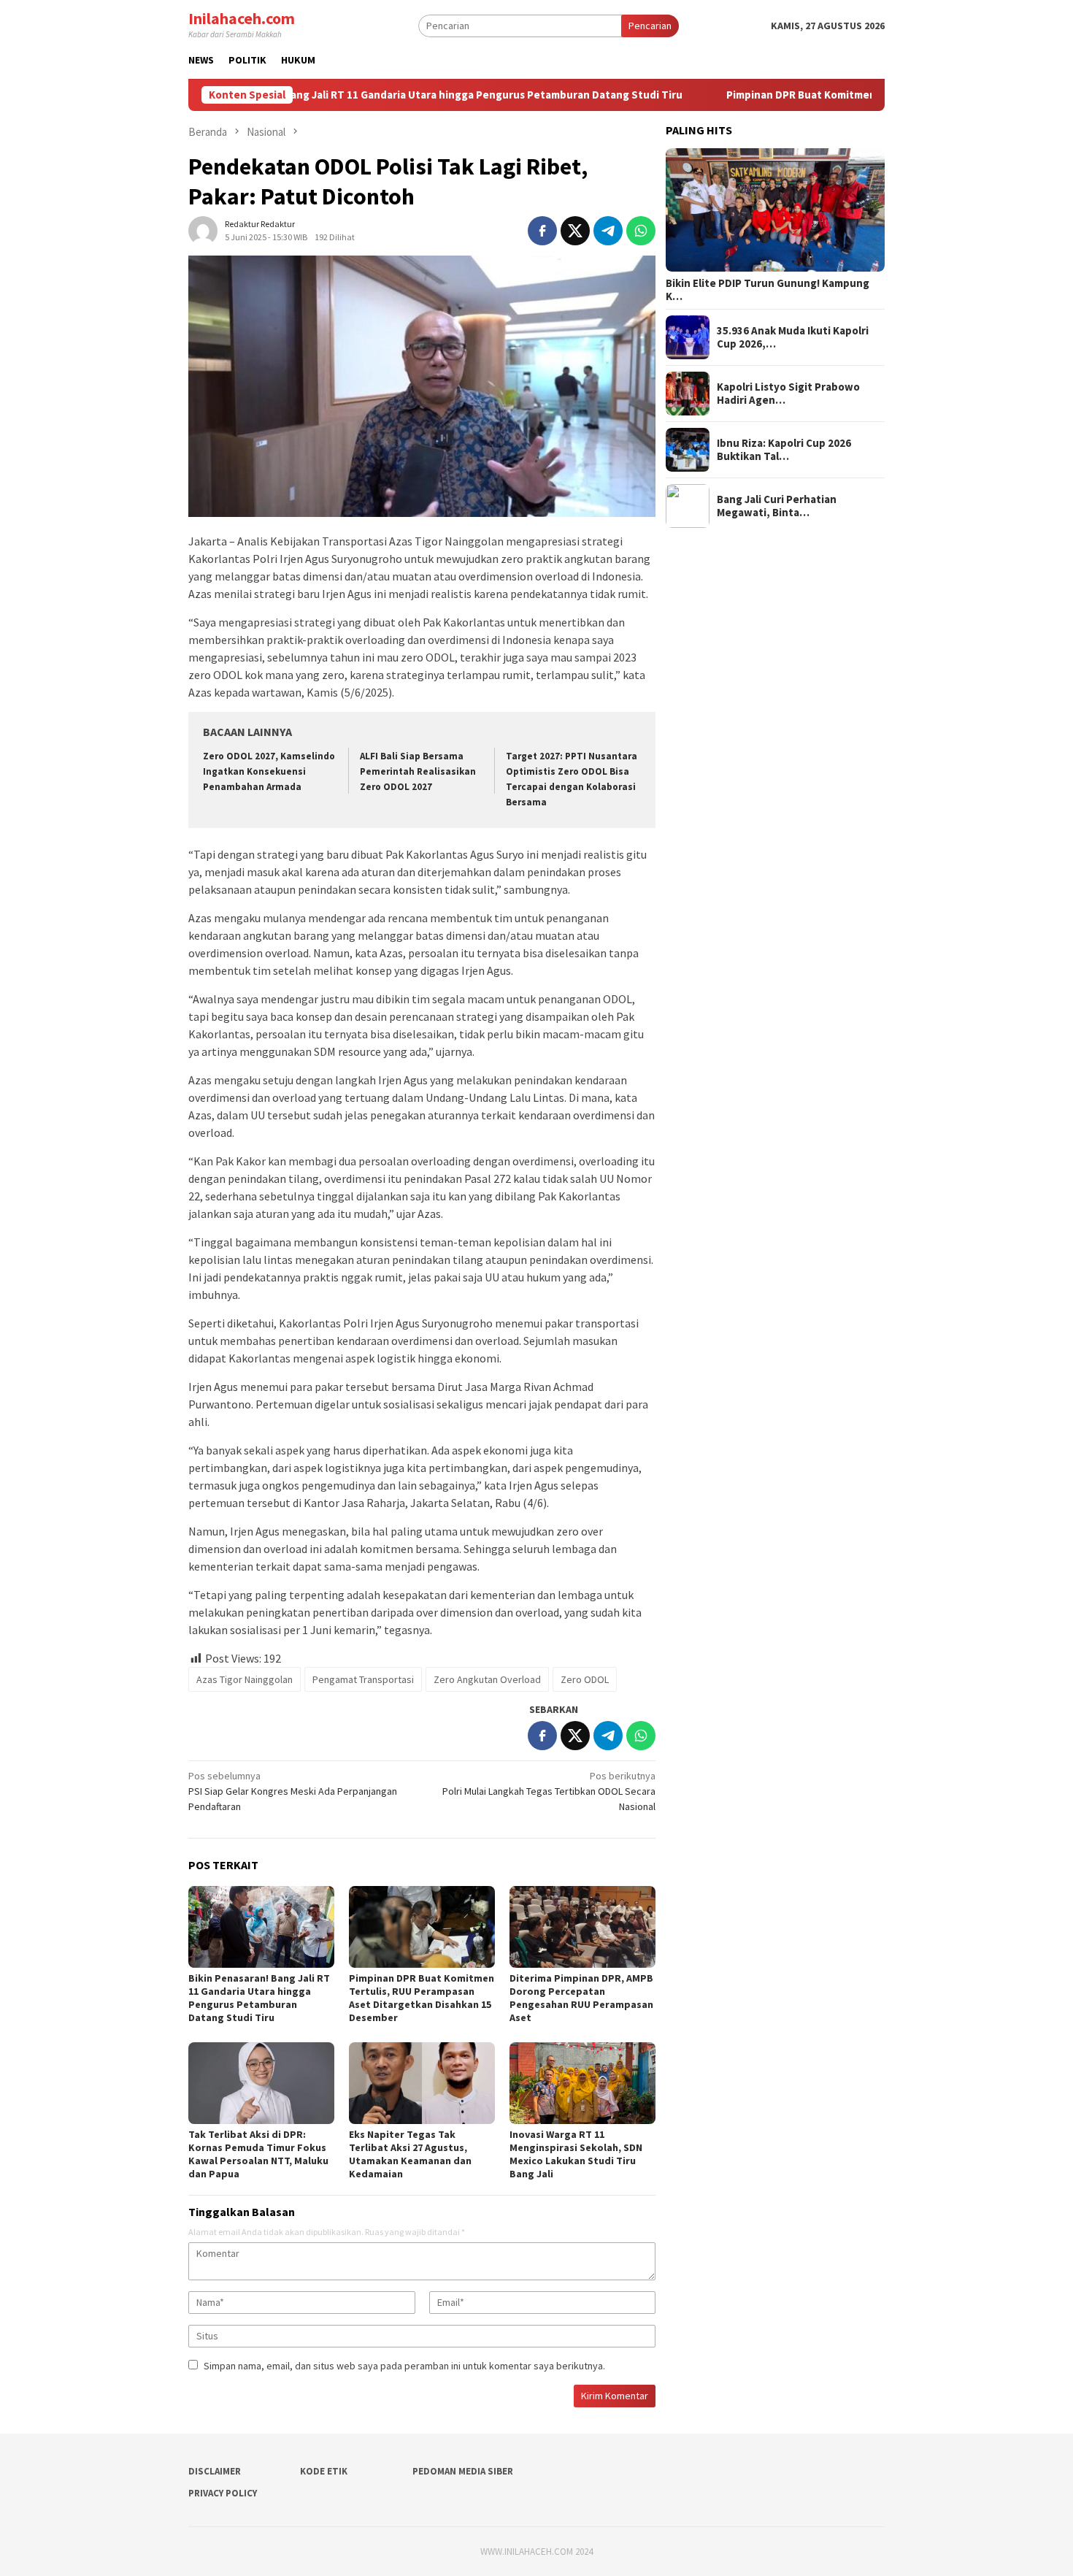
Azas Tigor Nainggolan (245, 1679)
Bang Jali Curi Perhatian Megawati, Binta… (777, 506)
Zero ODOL (585, 1679)
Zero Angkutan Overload (487, 1679)
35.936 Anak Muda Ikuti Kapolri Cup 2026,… (793, 337)
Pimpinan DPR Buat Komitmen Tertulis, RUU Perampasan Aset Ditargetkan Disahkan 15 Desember (422, 1998)
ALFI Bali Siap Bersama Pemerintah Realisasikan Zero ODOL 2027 (418, 771)
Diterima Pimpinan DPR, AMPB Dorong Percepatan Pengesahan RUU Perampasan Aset (581, 1998)
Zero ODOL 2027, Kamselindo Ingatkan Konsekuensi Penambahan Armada (269, 771)
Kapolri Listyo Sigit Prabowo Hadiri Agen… (788, 394)
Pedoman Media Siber (463, 2471)
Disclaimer (215, 2471)
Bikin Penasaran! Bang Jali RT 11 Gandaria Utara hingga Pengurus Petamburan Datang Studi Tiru (349, 95)
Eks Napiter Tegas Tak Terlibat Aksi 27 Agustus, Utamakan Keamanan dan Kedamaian (410, 2154)
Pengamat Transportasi (363, 1679)
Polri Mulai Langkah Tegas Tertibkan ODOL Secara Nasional (549, 1791)
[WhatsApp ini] (641, 231)
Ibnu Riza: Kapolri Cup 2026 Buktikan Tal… (784, 450)
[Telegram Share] (608, 231)
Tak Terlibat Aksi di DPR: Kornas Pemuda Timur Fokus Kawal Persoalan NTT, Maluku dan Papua (258, 2154)
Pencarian (650, 26)
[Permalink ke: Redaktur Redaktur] (203, 229)
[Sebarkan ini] (542, 231)
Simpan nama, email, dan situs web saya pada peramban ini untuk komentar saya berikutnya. (404, 2366)
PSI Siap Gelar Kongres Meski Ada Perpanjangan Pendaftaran (293, 1791)
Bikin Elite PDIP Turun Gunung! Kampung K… (768, 290)
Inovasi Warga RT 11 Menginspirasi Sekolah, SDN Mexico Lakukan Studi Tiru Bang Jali (576, 2154)
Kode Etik (324, 2471)
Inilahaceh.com (242, 18)
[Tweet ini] (575, 231)
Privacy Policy (223, 2493)
